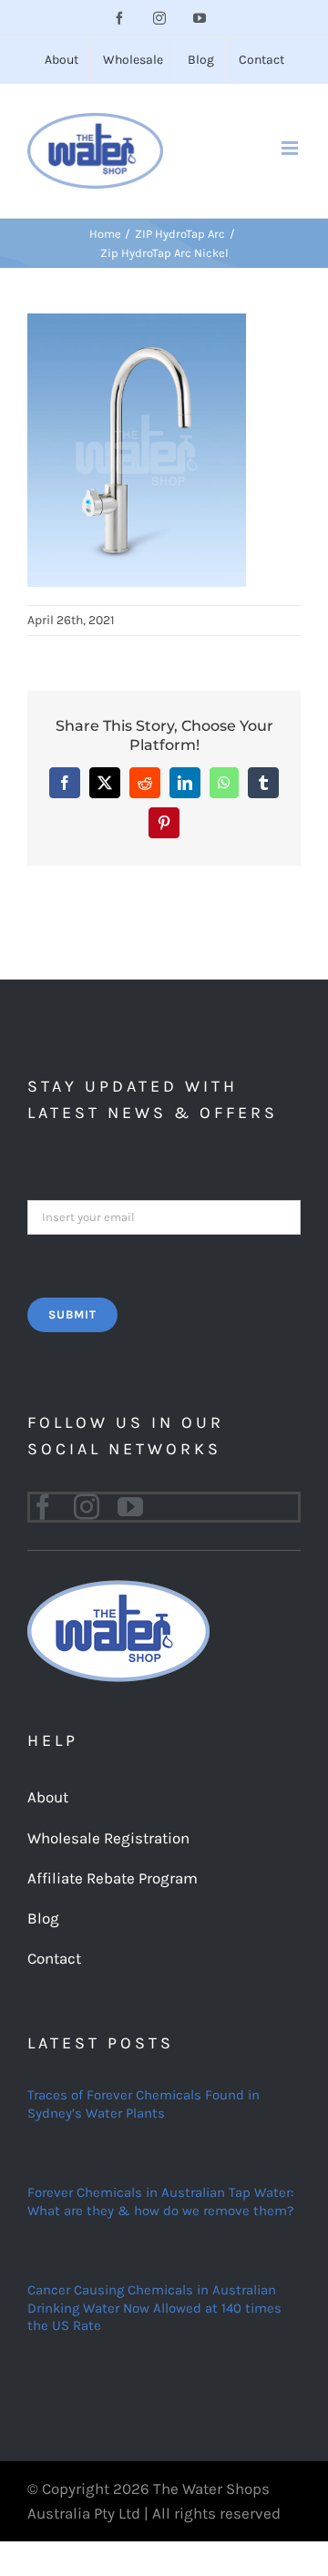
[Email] (164, 1216)
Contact (54, 1958)
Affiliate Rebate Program (113, 1878)
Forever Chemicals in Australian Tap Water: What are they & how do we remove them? (160, 2201)
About (48, 1797)
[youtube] (130, 1507)
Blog (43, 1918)
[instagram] (87, 1507)
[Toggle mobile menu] (291, 148)
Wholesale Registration (108, 1838)
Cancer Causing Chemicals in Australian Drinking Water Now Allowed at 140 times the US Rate (154, 2308)
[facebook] (43, 1507)
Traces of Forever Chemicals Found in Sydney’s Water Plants (143, 2104)
